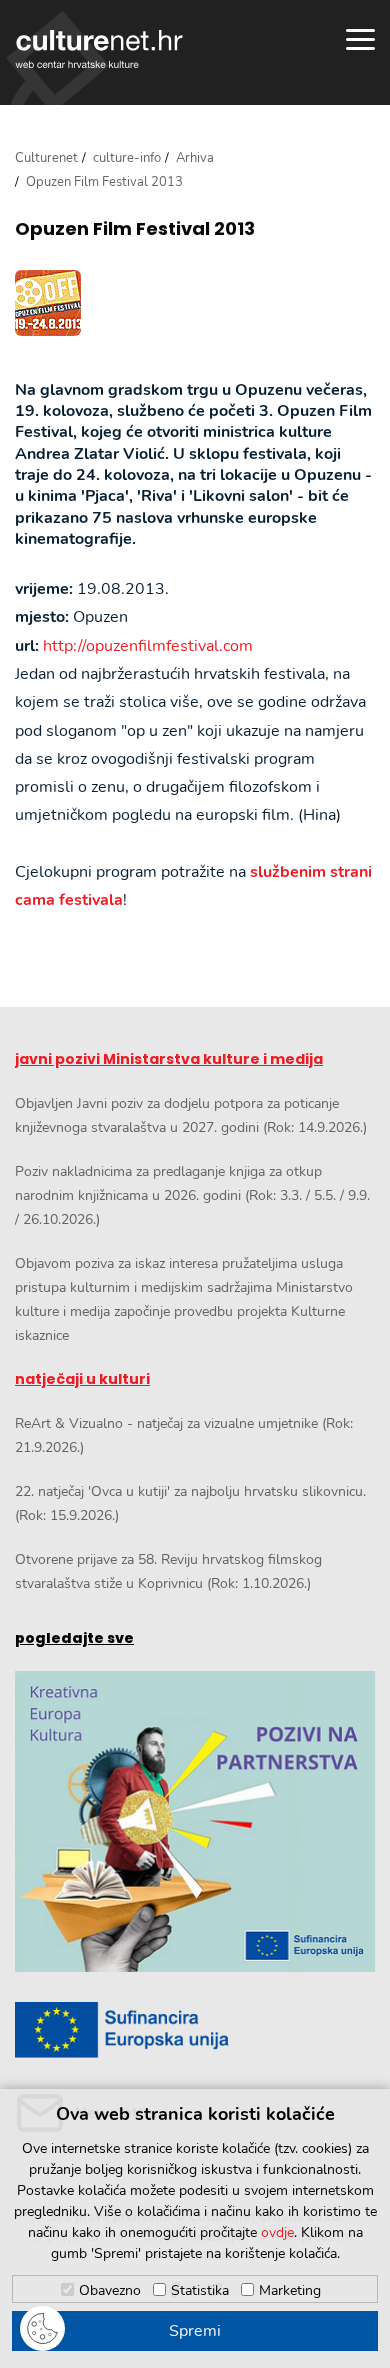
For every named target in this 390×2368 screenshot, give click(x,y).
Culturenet (46, 158)
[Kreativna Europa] (195, 2030)
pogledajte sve (74, 1638)
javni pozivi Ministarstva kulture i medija (169, 1059)
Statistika (200, 2290)
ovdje (277, 2232)
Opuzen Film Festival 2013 (135, 229)
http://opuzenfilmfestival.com (148, 646)
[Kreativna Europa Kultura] (195, 1822)
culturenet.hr (99, 49)
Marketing (290, 2290)
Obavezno (110, 2290)
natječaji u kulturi (82, 1379)
